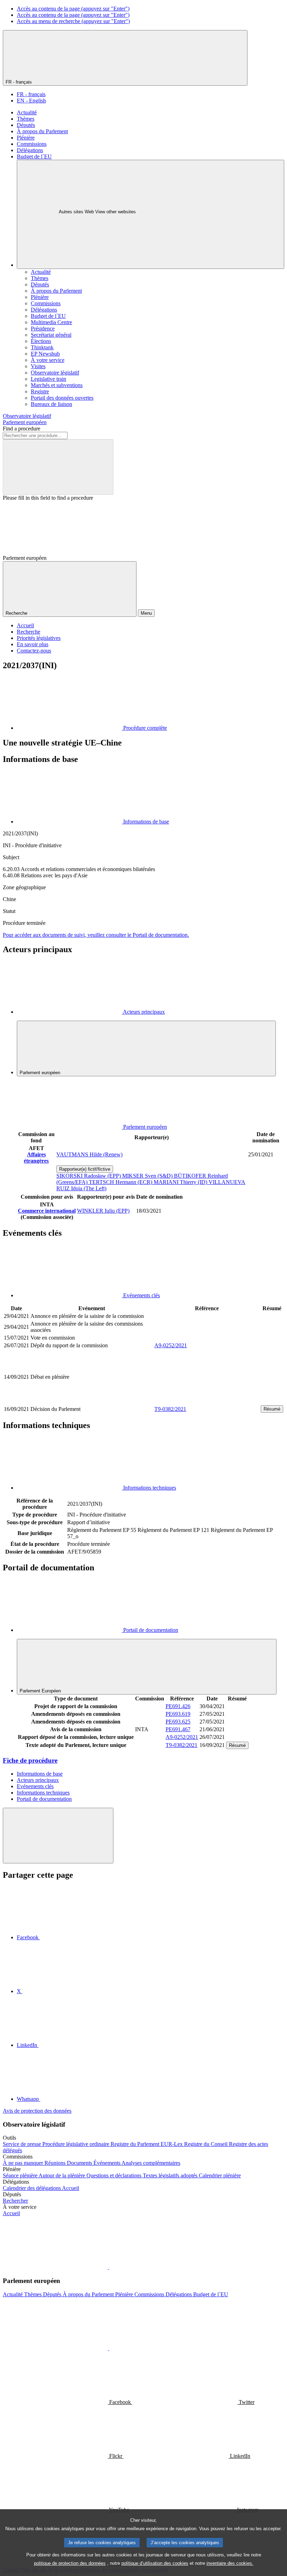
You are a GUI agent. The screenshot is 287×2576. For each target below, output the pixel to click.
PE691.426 (178, 1706)
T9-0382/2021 (170, 1409)
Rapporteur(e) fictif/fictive (85, 1169)
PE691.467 (178, 1729)
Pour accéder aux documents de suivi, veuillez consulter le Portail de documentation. (96, 935)
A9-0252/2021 (171, 1345)
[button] (108, 2267)
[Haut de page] (58, 1836)
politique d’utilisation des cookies (155, 2563)
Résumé (272, 1409)
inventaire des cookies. (230, 2563)
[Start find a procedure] (58, 467)
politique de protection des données (70, 2563)
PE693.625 (178, 1722)
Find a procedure (22, 429)
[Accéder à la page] (207, 1401)
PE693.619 (178, 1714)
